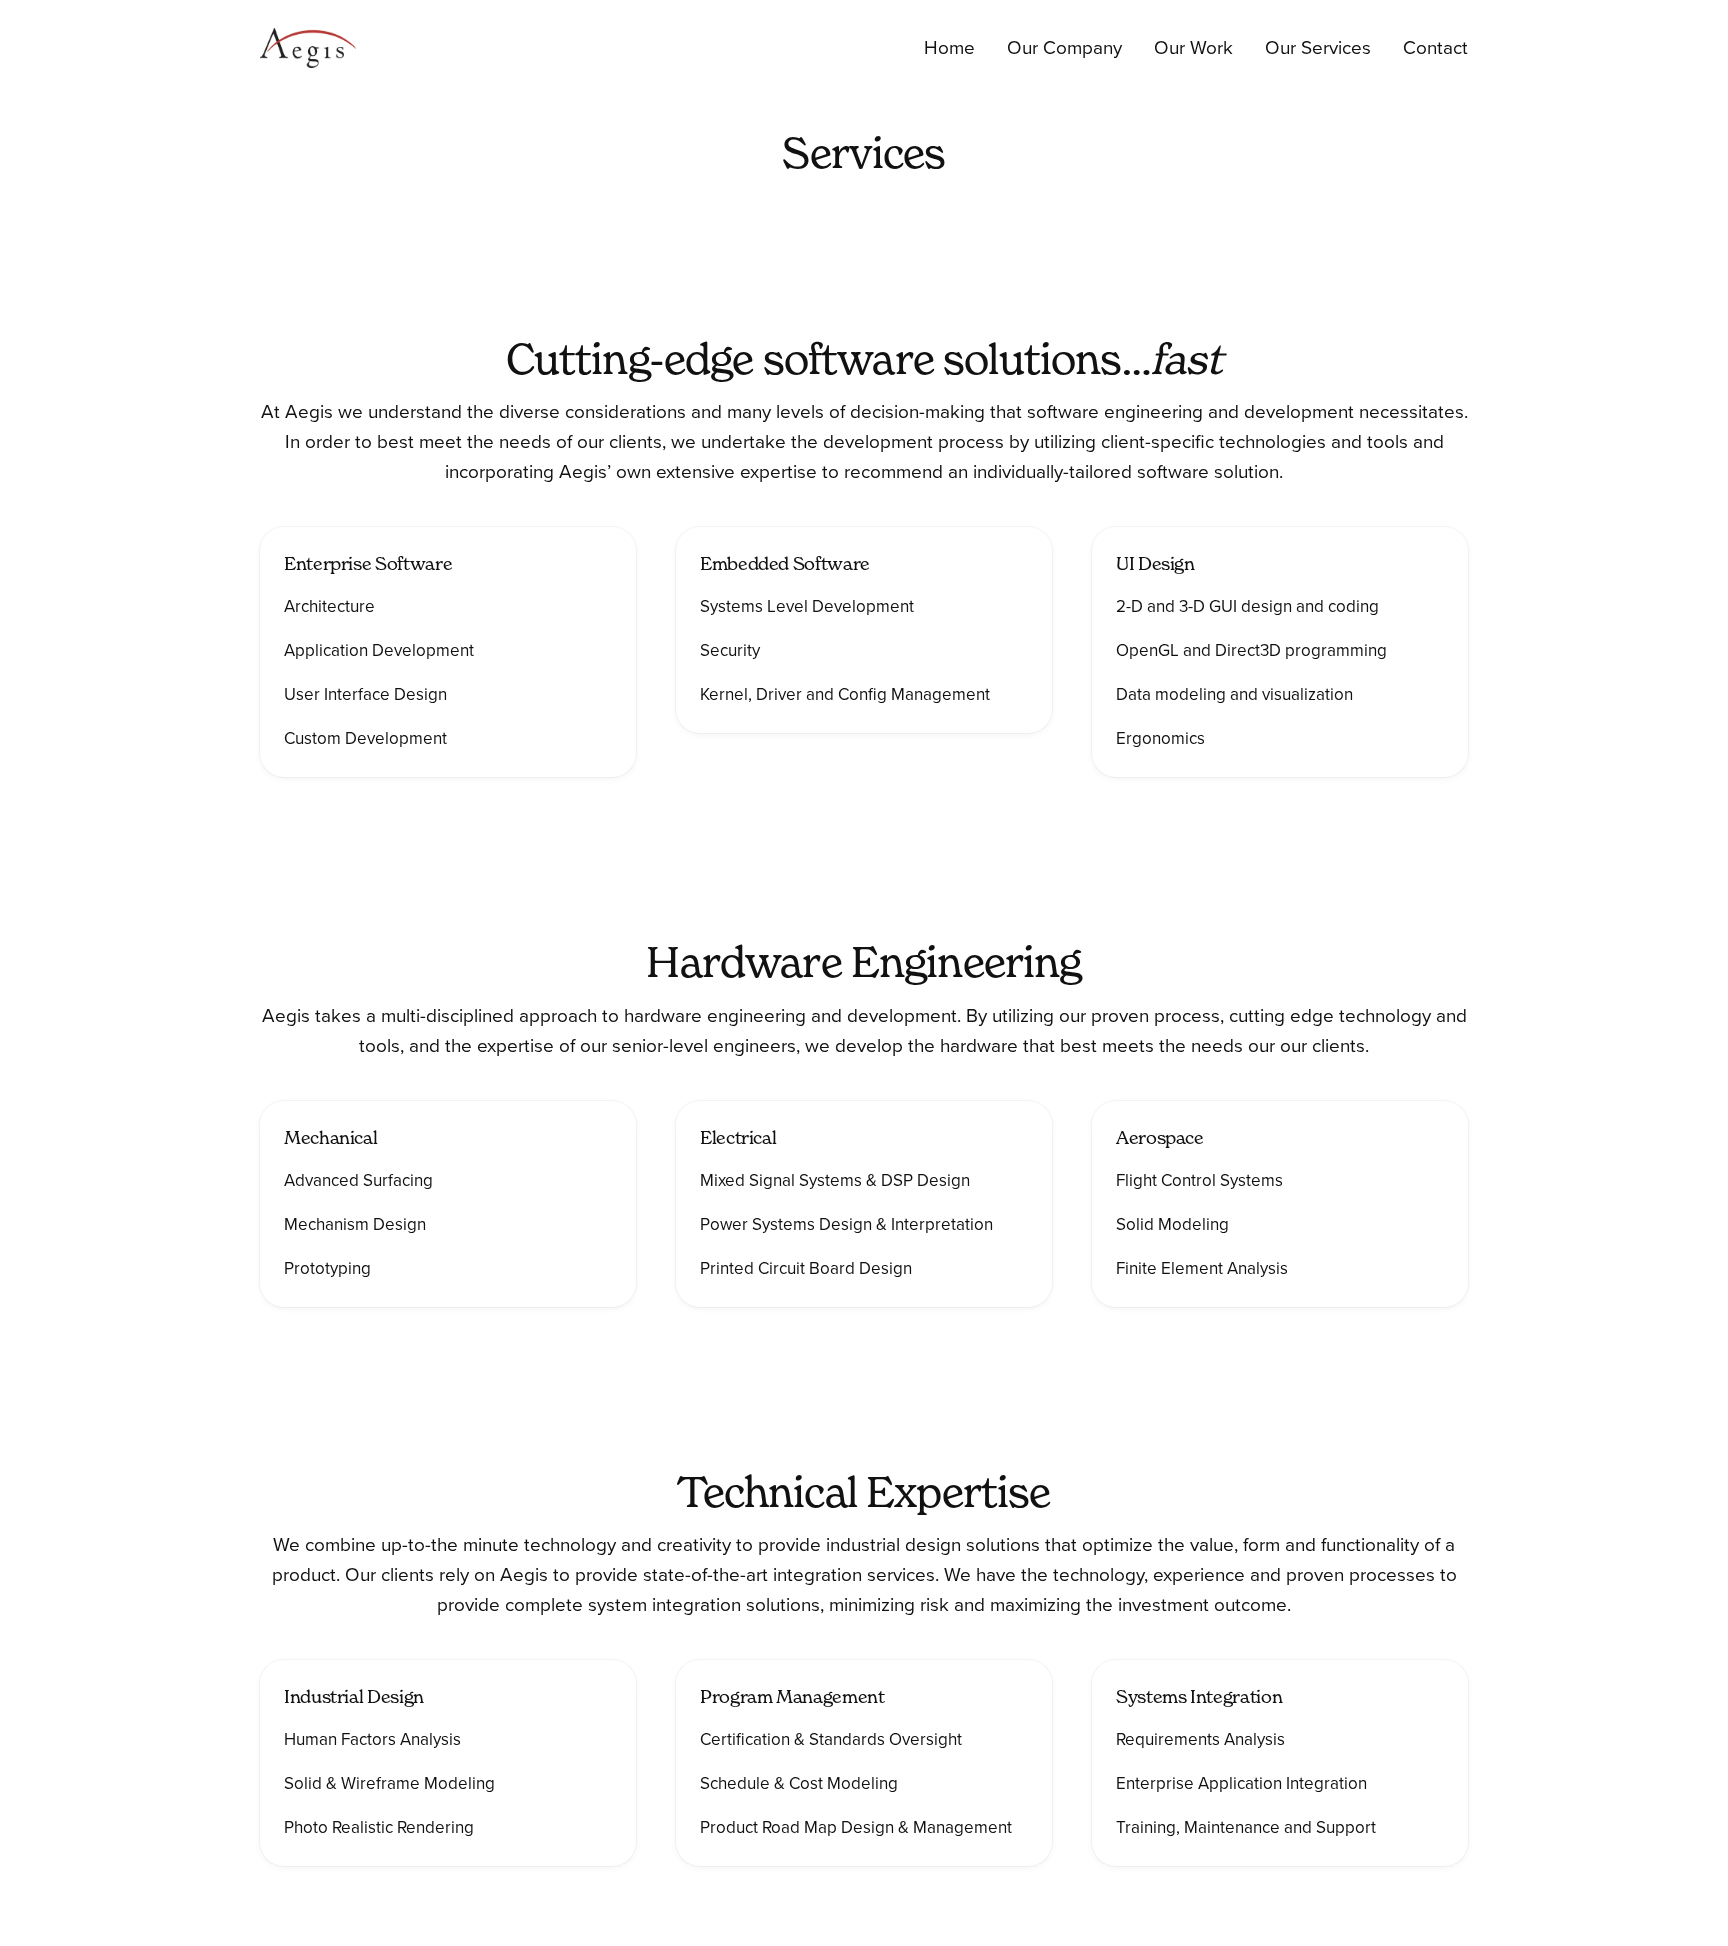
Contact (1435, 48)
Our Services (1318, 48)
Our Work (1193, 48)
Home (949, 48)
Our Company (1064, 48)
